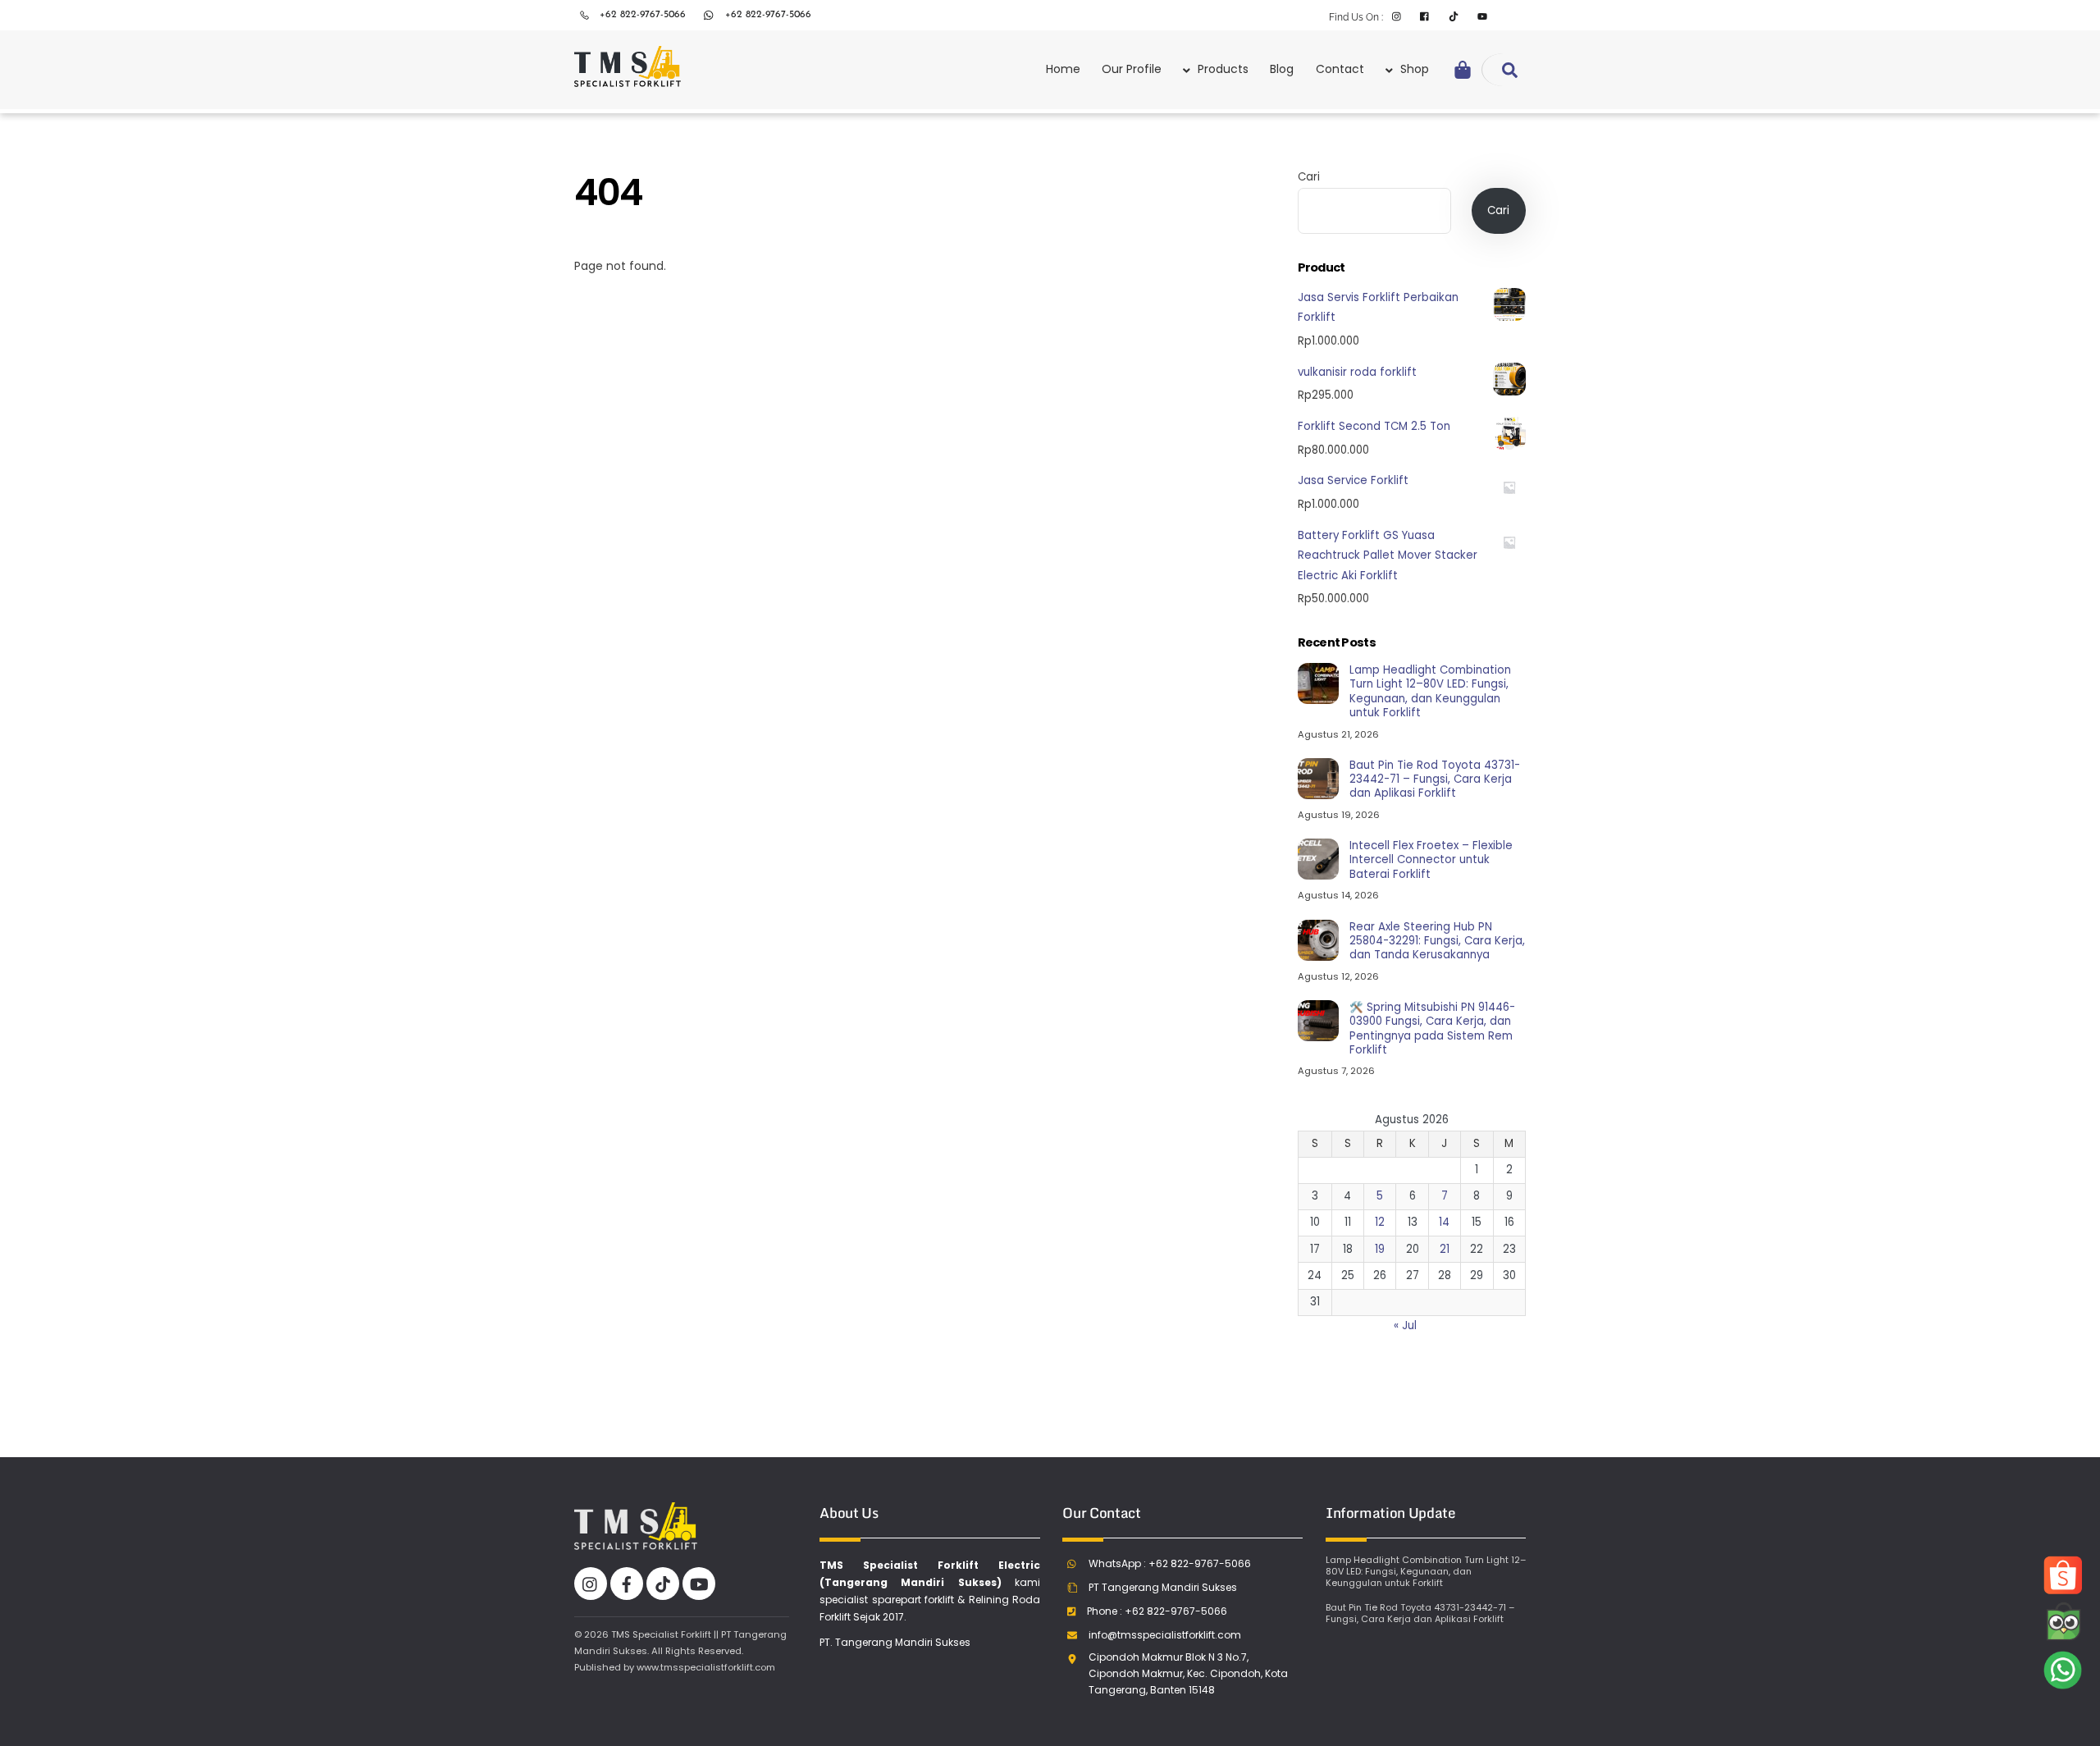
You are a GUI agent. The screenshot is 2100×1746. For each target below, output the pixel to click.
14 (1444, 1222)
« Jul (1405, 1325)
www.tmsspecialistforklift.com (706, 1667)
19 (1380, 1249)
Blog (1282, 69)
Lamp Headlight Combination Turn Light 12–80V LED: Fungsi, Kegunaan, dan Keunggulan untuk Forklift (1430, 691)
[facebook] (627, 1583)
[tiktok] (663, 1583)
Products (1221, 69)
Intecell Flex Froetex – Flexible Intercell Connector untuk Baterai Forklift (1431, 860)
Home (1063, 69)
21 (1445, 1249)
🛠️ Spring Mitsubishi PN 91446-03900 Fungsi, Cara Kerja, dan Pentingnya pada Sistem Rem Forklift (1432, 1028)
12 (1380, 1222)
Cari (1309, 177)
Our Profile (1132, 69)
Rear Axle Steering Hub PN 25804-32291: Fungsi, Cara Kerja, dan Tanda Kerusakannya (1437, 941)
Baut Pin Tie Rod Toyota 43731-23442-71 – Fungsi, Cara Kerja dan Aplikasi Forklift (1435, 779)
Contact (1340, 69)
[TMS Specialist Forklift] (628, 78)
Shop (1413, 69)
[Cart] (1463, 70)
